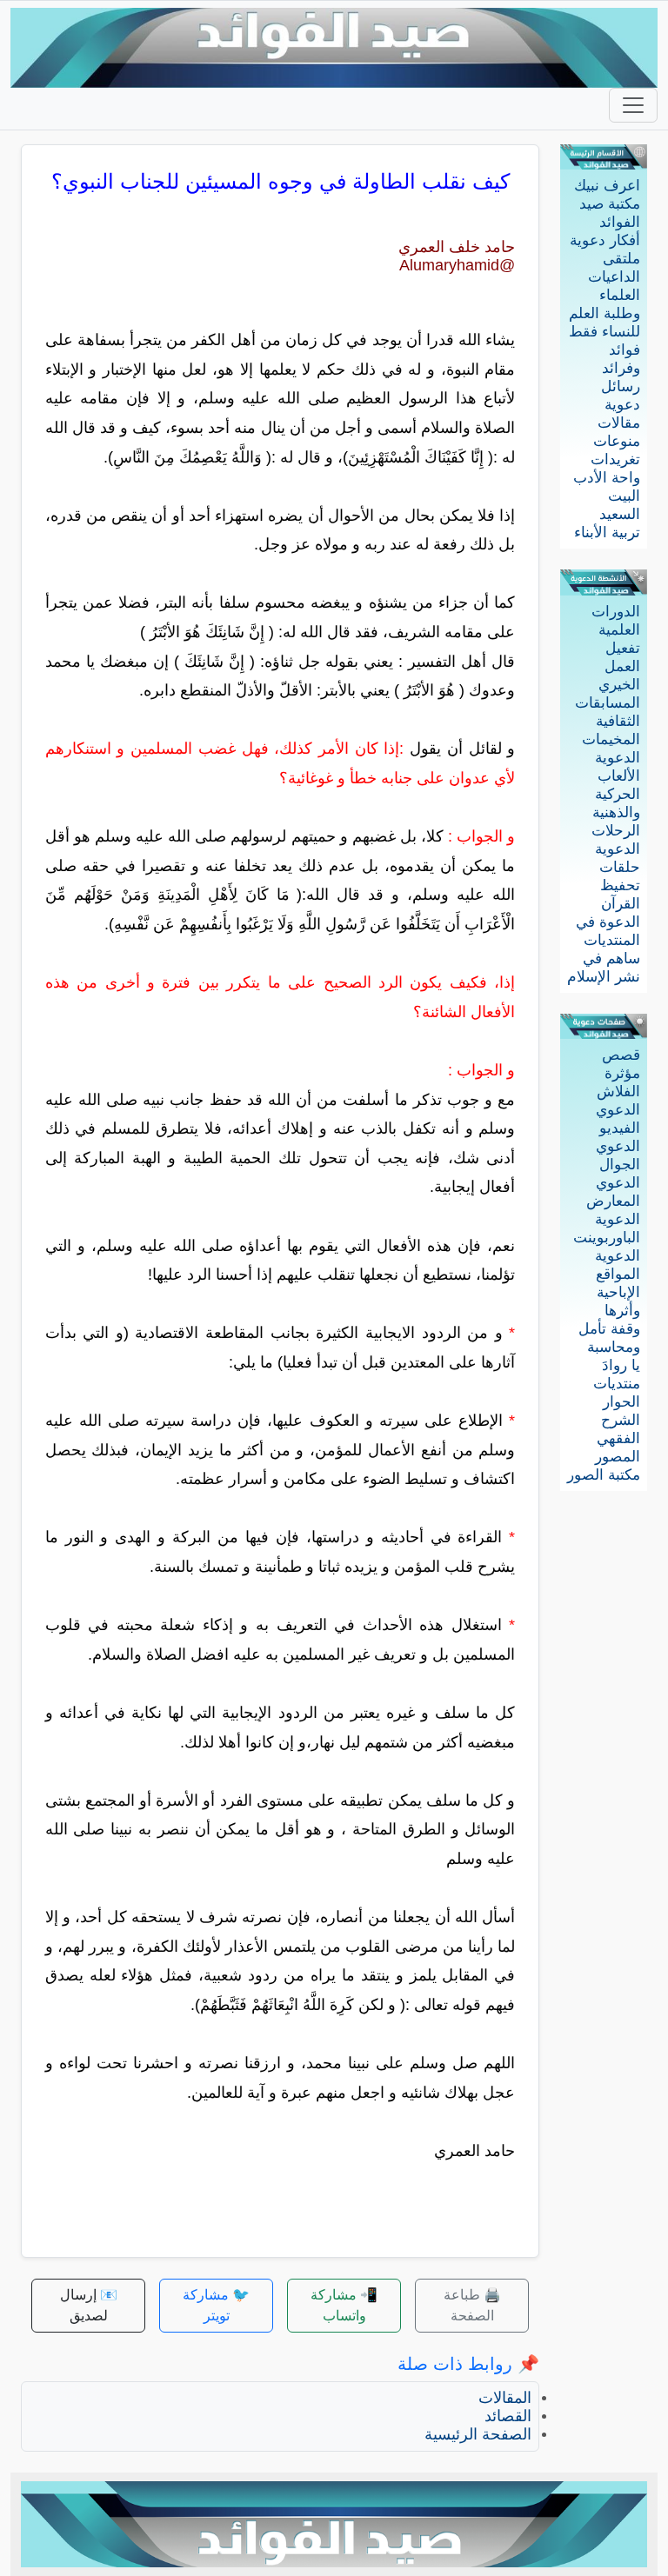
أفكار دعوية (605, 240)
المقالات (505, 2398)
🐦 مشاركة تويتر (216, 2305)
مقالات (619, 423)
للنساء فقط (605, 332)
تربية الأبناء (607, 533)
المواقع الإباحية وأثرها (618, 1292)
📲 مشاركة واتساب (344, 2305)
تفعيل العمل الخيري (619, 666)
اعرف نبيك (607, 186)
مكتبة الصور (604, 1475)
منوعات (617, 441)
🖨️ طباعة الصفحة (472, 2305)
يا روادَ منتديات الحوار (617, 1384)
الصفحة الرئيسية (478, 2434)
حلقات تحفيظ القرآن (620, 885)
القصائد (508, 2416)
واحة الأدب (607, 478)
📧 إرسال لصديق (89, 2305)
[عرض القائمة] (633, 105)
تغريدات (615, 459)
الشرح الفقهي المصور (618, 1438)
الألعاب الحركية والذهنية (616, 794)
